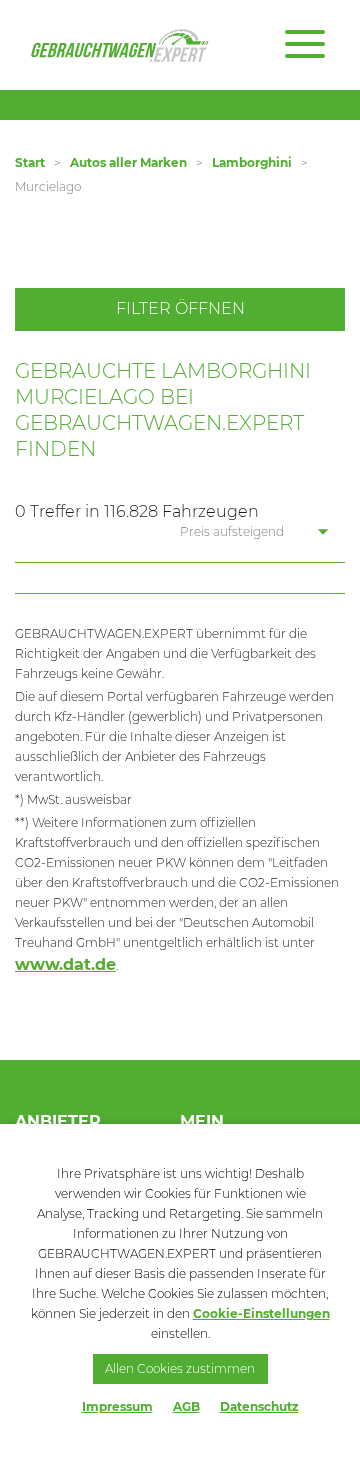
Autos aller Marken (128, 162)
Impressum (117, 1406)
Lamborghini (252, 162)
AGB (186, 1406)
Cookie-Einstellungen (261, 1313)
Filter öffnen (180, 308)
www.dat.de (65, 964)
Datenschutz (259, 1406)
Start (30, 162)
